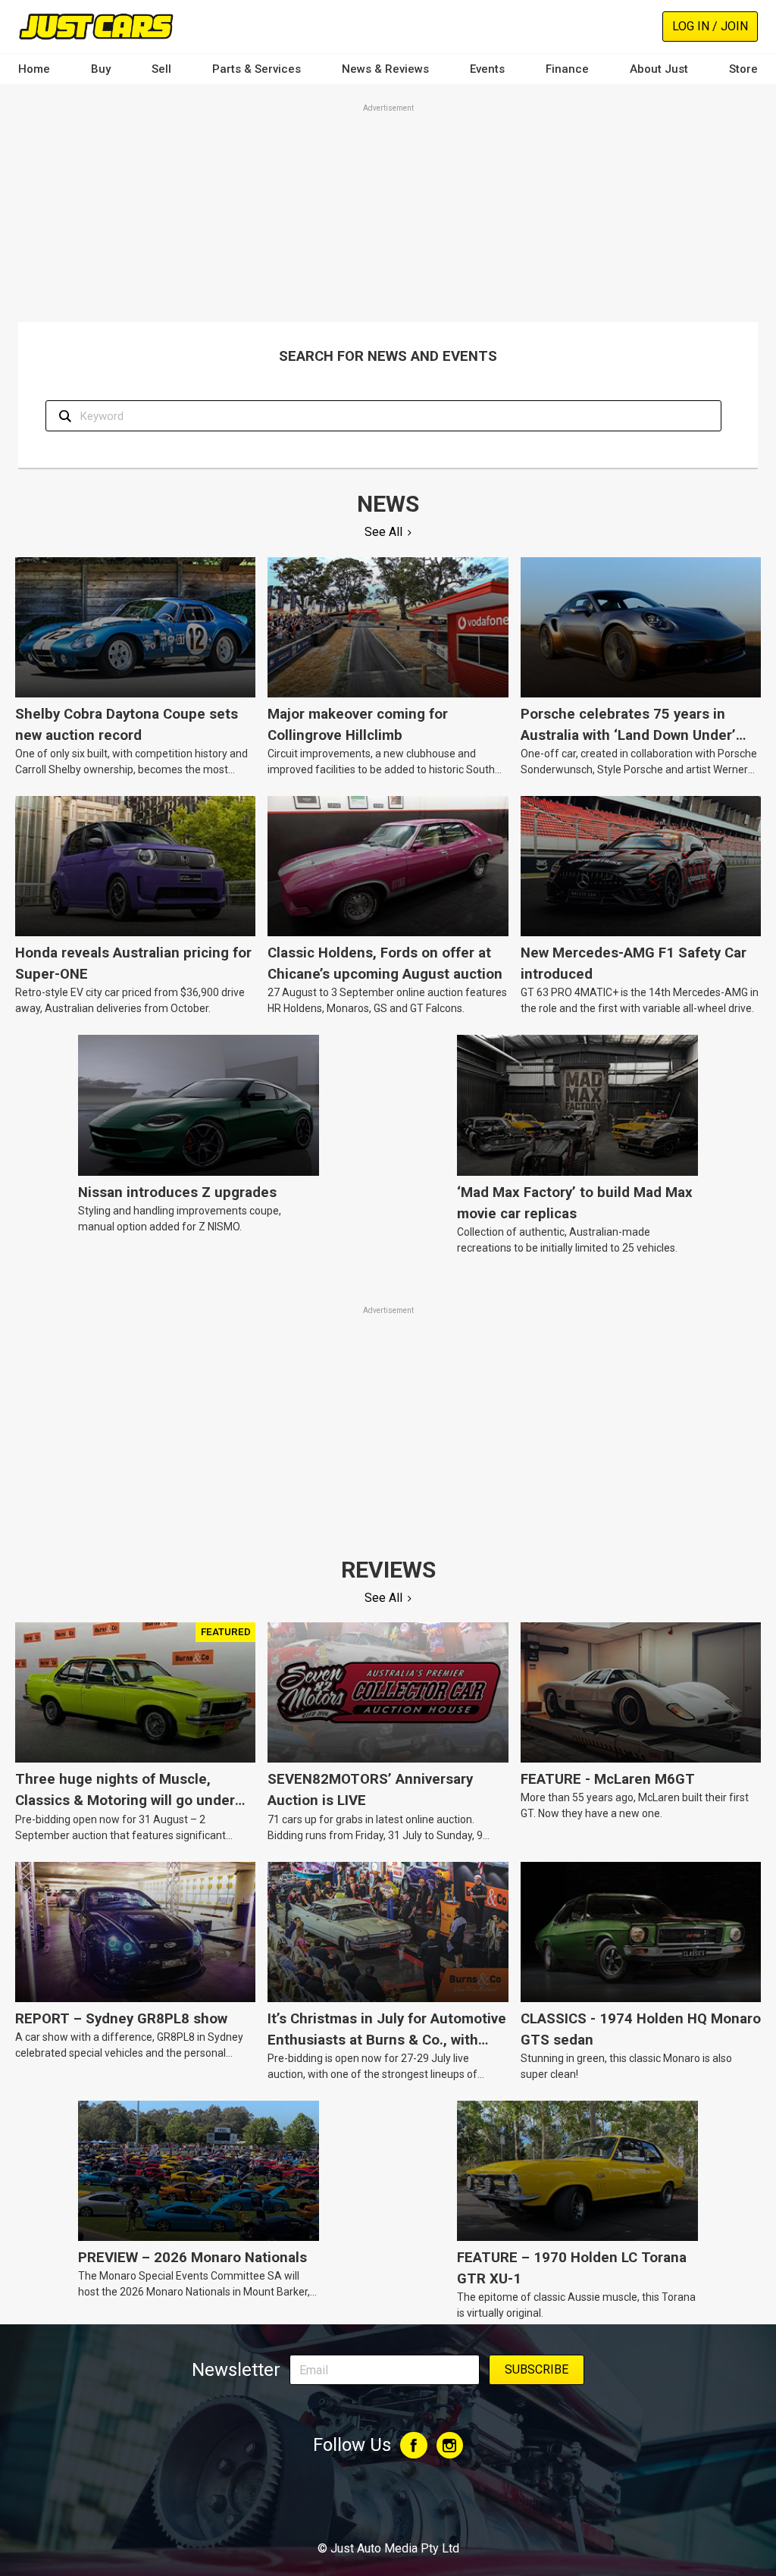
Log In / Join (710, 26)
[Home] (96, 26)
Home (34, 69)
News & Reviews (385, 69)
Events (487, 69)
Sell (161, 69)
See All (383, 532)
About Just (659, 69)
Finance (567, 69)
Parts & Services (257, 69)
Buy (101, 69)
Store (743, 69)
